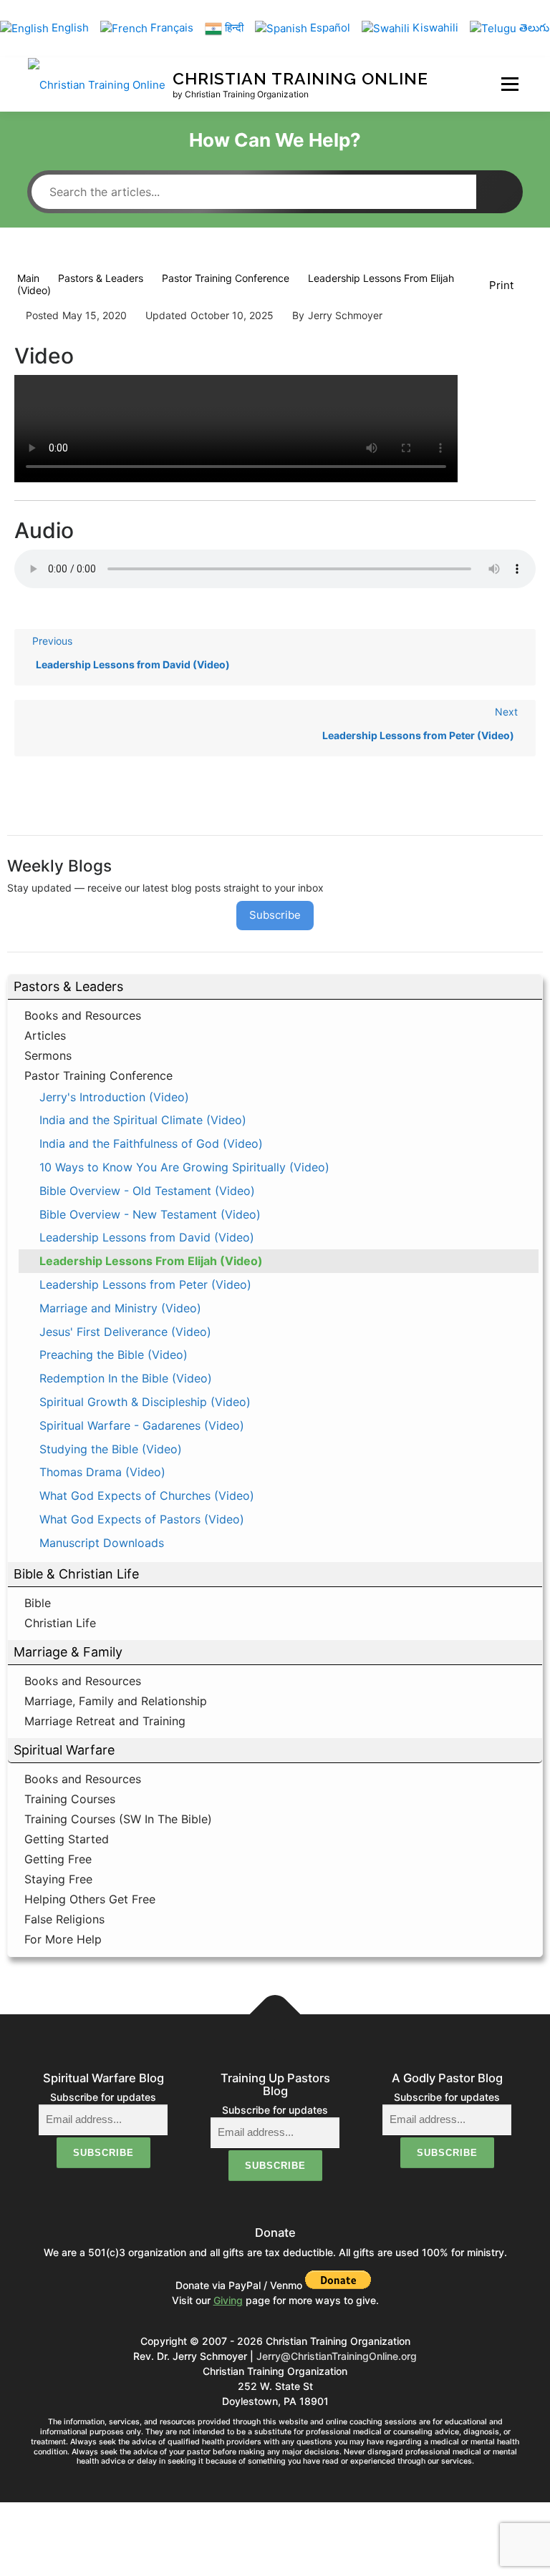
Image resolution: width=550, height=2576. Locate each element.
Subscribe (275, 915)
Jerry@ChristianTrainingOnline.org (337, 2356)
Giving (228, 2300)
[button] (275, 987)
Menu (510, 84)
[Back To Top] (275, 2014)
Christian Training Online (300, 78)
